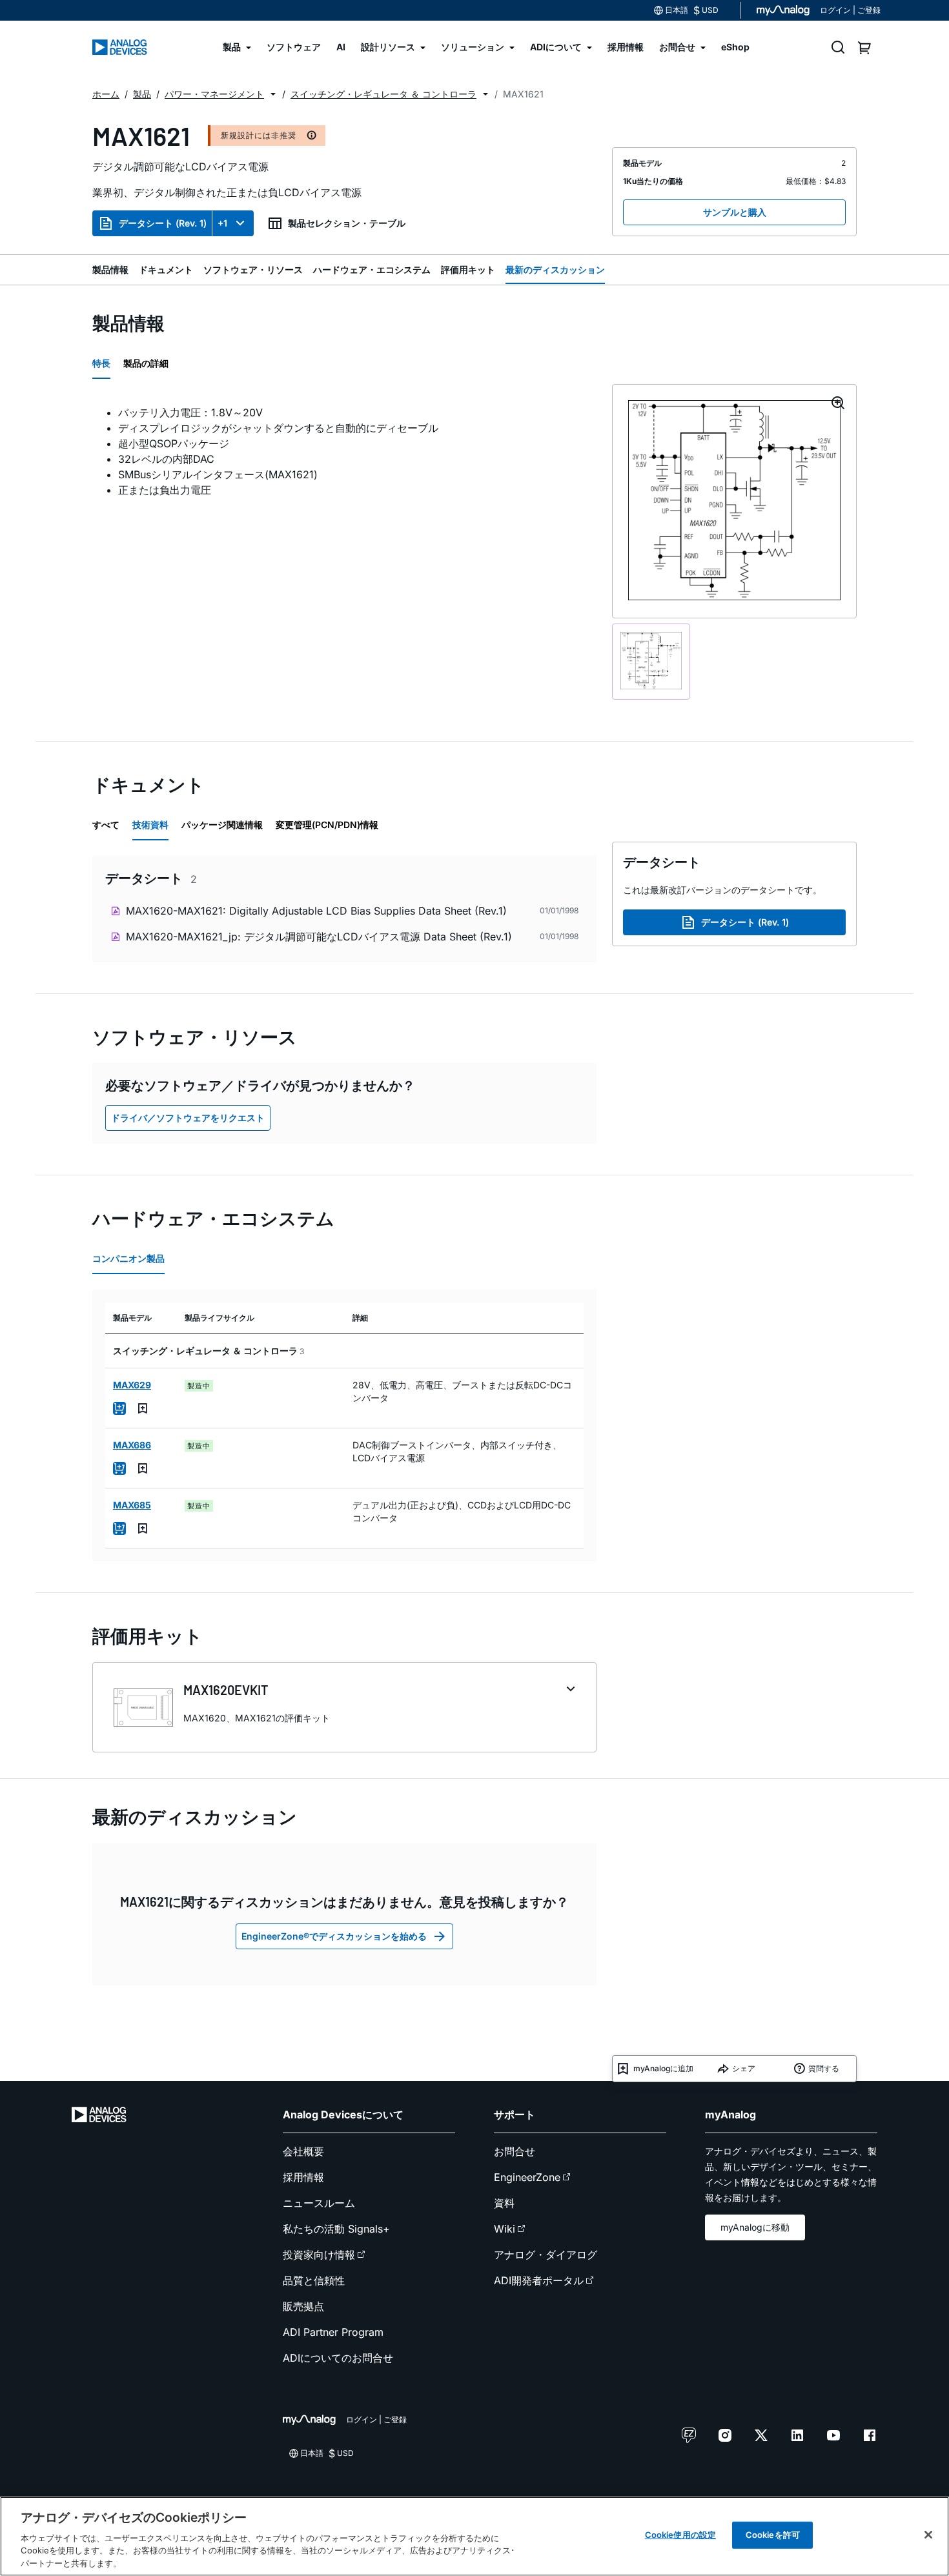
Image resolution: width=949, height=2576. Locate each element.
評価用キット (468, 269)
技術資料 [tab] (150, 825)
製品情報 (110, 269)
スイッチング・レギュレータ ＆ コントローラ (383, 94)
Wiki (505, 2229)
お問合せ (515, 2151)
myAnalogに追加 (663, 2068)
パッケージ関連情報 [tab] (222, 825)
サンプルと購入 (735, 212)
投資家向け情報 (319, 2255)
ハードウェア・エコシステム (372, 269)
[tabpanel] (344, 451)
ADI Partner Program (333, 2332)
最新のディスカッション (555, 269)
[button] (273, 94)
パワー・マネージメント (214, 94)
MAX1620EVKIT (226, 1690)
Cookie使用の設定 (680, 2535)
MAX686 (132, 1445)
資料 (504, 2203)
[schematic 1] (651, 662)
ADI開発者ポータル (539, 2280)
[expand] (571, 1689)
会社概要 (303, 2151)
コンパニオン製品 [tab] (128, 1258)
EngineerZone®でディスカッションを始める (334, 1936)
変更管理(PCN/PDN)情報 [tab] (327, 825)
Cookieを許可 (773, 2535)
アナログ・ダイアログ (546, 2255)
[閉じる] (928, 2535)
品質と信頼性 (314, 2280)
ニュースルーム (319, 2203)
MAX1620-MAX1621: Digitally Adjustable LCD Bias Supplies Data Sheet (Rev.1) (316, 911)
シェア (744, 2068)
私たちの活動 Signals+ (336, 2229)
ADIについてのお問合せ (338, 2358)
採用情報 (303, 2177)
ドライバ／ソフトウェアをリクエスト (188, 1118)
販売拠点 (303, 2306)
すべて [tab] (106, 825)
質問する (824, 2068)
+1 (222, 223)
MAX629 (132, 1385)
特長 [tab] (101, 363)
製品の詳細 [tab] (146, 363)
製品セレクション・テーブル (347, 223)
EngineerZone (527, 2177)
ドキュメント (166, 269)
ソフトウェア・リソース (253, 269)
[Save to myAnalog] (143, 1408)
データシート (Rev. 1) (163, 223)
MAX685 (132, 1505)
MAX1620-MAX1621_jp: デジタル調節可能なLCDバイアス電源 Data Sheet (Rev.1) (319, 937)
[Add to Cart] (119, 1408)
